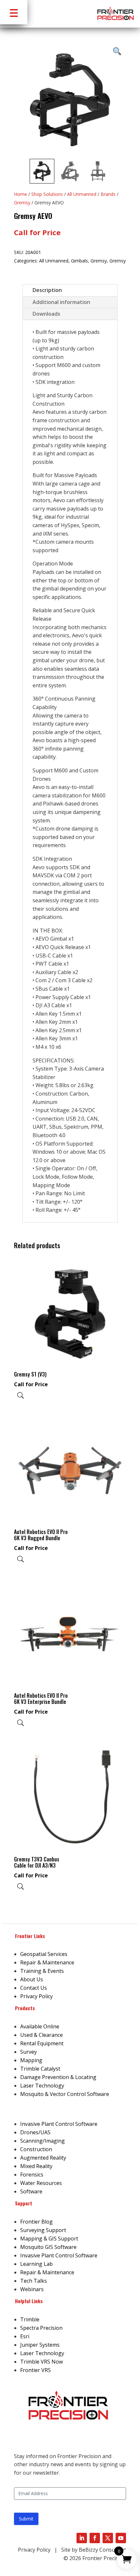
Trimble (30, 2319)
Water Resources (41, 2183)
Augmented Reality (43, 2158)
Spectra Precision (41, 2328)
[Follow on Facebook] (95, 2538)
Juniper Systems (40, 2345)
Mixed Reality (36, 2166)
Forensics (32, 2175)
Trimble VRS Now (42, 2362)
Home (21, 194)
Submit (26, 2519)
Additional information (61, 302)
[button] (14, 12)
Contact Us (34, 1988)
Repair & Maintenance (47, 1962)
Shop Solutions (47, 194)
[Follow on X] (108, 2538)
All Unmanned (82, 194)
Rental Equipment (42, 2043)
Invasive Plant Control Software (59, 2124)
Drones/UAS (35, 2132)
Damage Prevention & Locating (58, 2077)
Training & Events (42, 1971)
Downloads (46, 314)
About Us (32, 1979)
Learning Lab (36, 2264)
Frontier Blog (36, 2222)
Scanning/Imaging (42, 2141)
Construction (36, 2149)
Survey (28, 2052)
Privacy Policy (36, 1996)
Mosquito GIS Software (48, 2247)
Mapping (31, 2060)
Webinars (32, 2289)
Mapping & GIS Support (49, 2239)
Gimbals (79, 261)
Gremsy (22, 203)
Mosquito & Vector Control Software (65, 2094)
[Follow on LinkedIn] (82, 2538)
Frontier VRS (35, 2370)
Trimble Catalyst (40, 2069)
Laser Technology (42, 2086)
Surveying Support (43, 2230)
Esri (25, 2336)
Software (31, 2191)
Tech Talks (34, 2281)
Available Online (40, 2026)
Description (47, 290)
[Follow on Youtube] (121, 2538)
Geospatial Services (44, 1954)
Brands (108, 194)
